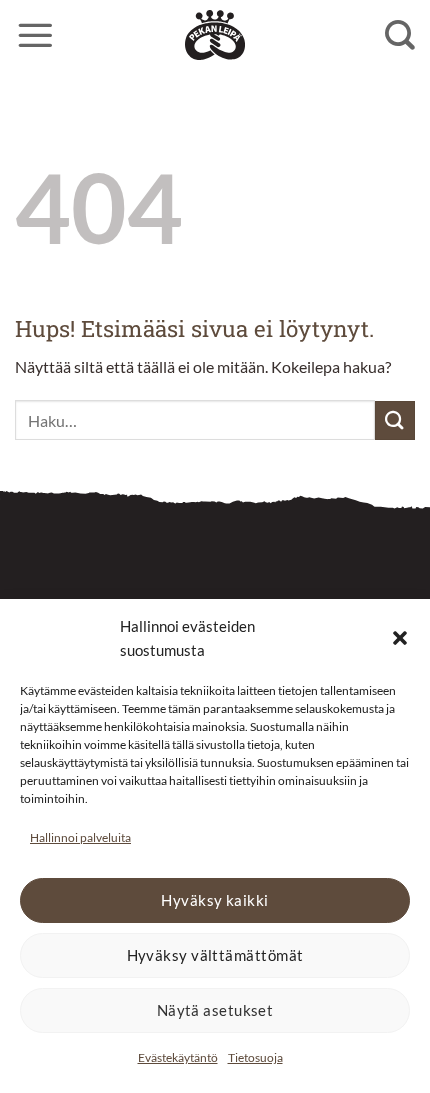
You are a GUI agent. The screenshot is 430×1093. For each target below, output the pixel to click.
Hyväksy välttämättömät (215, 955)
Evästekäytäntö (178, 1057)
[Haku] (400, 35)
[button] (400, 638)
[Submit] (395, 420)
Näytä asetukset (215, 1010)
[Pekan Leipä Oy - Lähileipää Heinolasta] (215, 35)
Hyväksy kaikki (214, 900)
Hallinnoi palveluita (80, 837)
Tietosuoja (255, 1057)
